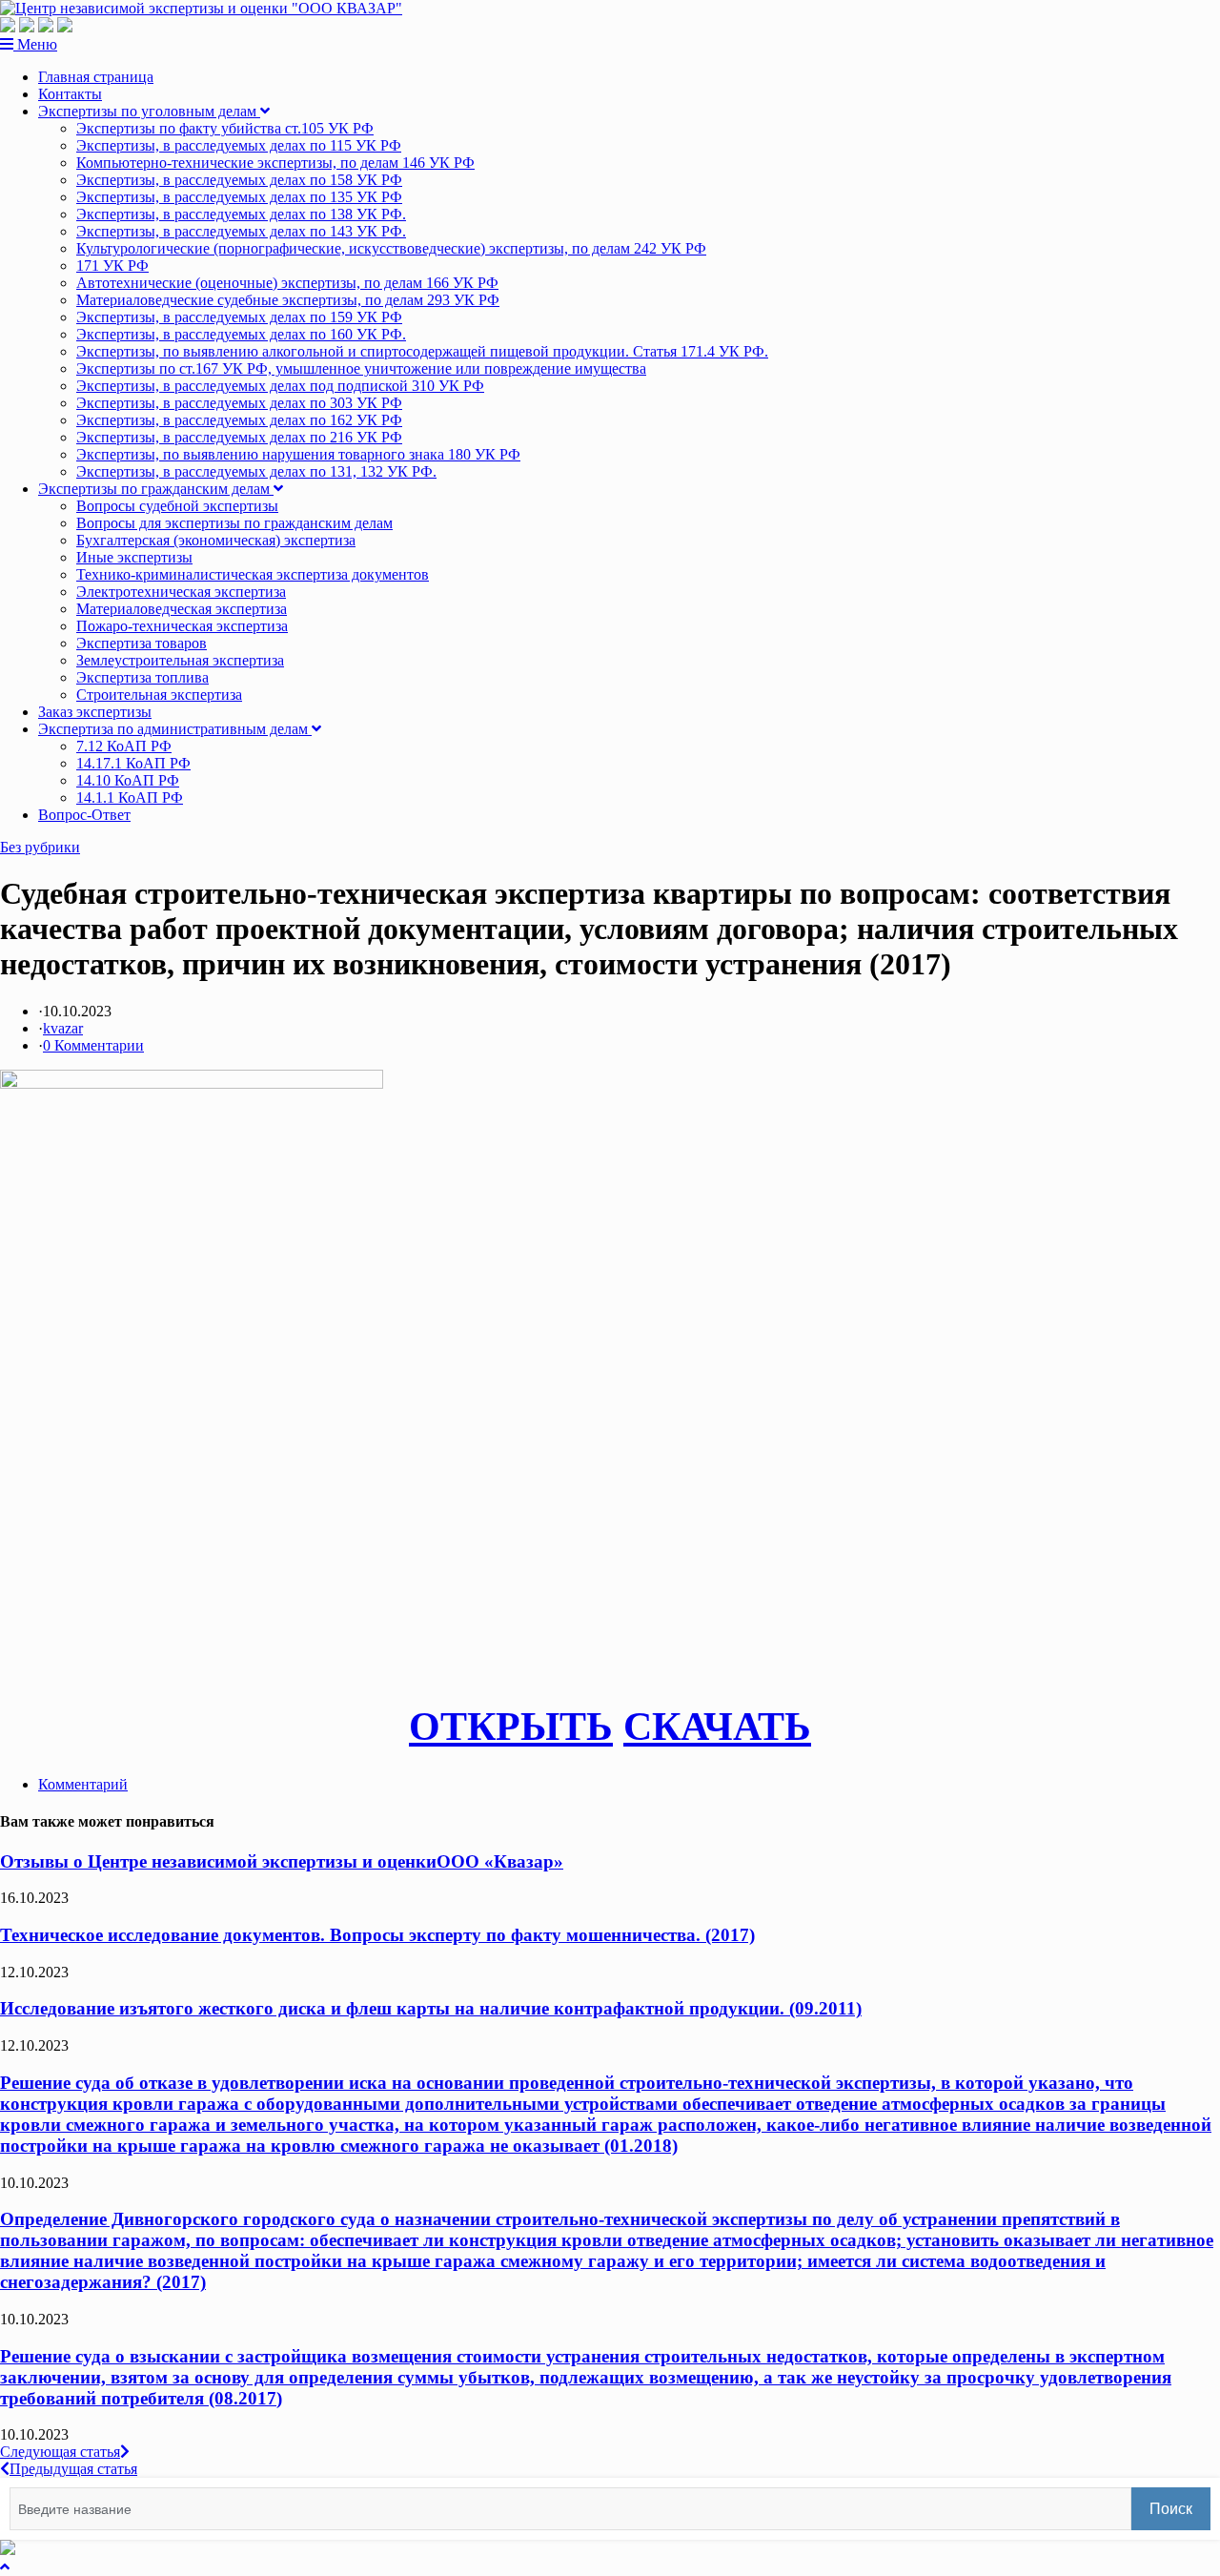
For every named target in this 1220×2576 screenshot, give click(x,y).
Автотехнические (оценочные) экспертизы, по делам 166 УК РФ (287, 283)
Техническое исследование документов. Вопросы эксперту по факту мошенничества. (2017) (377, 1935)
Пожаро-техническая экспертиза (182, 626)
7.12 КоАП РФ (124, 746)
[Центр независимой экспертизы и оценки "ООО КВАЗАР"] (201, 8)
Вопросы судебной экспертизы (177, 506)
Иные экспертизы (134, 557)
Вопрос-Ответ (84, 815)
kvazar (63, 1028)
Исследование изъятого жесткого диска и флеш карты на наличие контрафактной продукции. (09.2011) (431, 2008)
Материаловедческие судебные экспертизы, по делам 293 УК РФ (288, 300)
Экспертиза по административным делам (175, 729)
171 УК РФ (112, 266)
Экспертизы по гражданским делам (156, 489)
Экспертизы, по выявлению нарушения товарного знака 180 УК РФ (298, 454)
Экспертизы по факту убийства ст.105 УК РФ (225, 128)
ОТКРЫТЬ (511, 1727)
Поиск (1171, 2509)
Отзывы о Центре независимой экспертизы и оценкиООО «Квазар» (282, 1861)
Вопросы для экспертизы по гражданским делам (234, 523)
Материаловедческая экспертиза (182, 609)
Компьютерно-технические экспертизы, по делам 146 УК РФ (275, 163)
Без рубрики (40, 847)
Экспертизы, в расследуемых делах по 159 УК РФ (239, 317)
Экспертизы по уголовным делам (149, 111)
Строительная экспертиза (159, 695)
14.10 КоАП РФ (128, 780)
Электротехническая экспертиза (181, 592)
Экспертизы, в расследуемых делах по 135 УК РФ (239, 197)
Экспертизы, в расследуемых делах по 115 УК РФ (239, 145)
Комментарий (83, 1784)
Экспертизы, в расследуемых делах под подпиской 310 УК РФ (280, 386)
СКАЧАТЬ (717, 1727)
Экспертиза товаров (142, 643)
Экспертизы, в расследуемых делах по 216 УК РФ (239, 437)
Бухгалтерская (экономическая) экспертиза (216, 540)
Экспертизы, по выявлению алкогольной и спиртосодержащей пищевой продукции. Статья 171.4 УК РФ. (422, 351)
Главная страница (96, 77)
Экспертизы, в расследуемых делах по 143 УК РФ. (241, 231)
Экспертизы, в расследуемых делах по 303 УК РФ (239, 403)
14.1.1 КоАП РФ (130, 797)
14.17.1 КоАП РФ (133, 763)
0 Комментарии (93, 1045)
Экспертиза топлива (142, 677)
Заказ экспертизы (95, 712)
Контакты (70, 94)
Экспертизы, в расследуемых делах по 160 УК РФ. (241, 334)
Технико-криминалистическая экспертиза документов (253, 574)
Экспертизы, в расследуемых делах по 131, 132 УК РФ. (256, 471)
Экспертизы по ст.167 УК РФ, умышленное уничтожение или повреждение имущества (361, 368)
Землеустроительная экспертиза (180, 660)
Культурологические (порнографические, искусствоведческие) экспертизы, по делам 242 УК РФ (391, 248)
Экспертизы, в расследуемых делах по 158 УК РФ (239, 180)
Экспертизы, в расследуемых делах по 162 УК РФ (239, 420)
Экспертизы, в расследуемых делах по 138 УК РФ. (241, 214)
